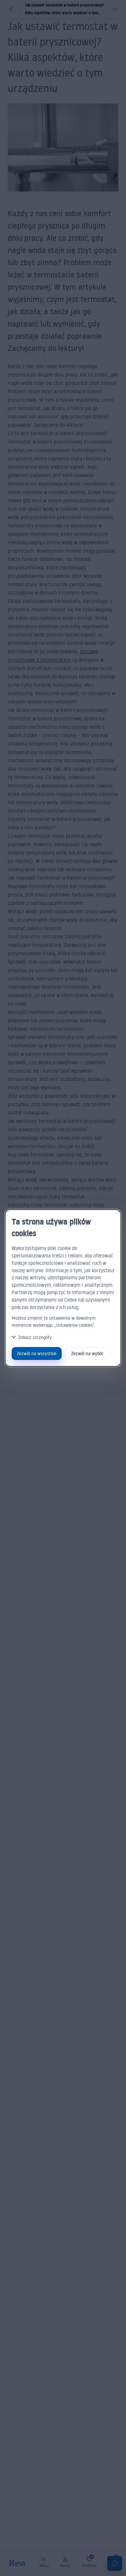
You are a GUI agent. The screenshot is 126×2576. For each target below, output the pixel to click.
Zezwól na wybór (87, 1353)
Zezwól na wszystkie (37, 1353)
